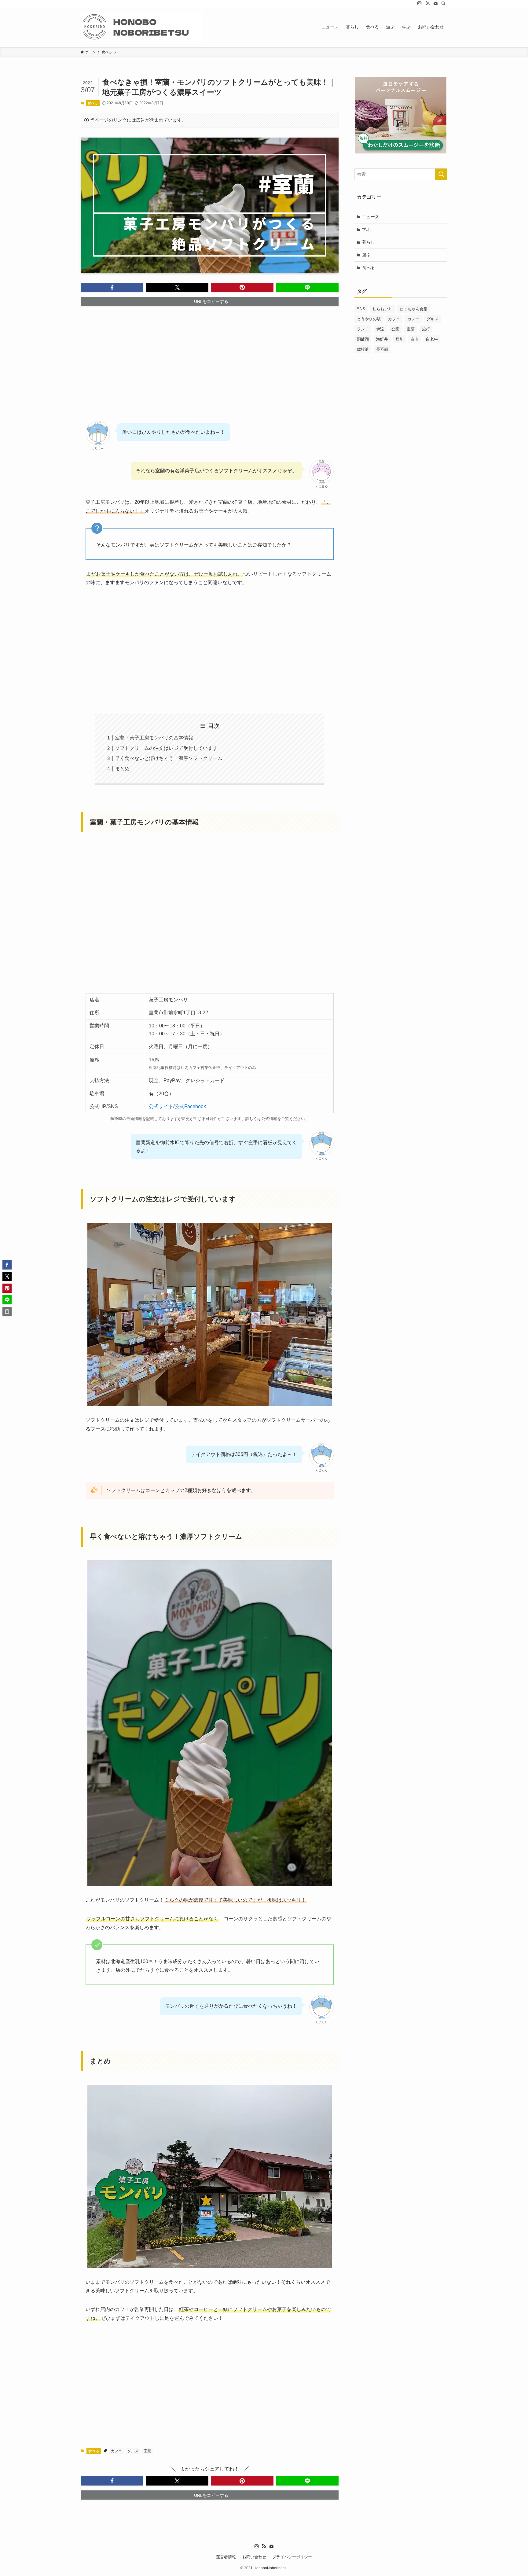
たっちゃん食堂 (414, 309)
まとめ (122, 769)
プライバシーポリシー (292, 2557)
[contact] (435, 3)
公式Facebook (190, 1106)
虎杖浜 (363, 349)
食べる (93, 103)
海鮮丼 (382, 339)
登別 (399, 339)
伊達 (380, 329)
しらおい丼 (382, 309)
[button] (112, 287)
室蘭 (148, 2451)
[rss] (427, 3)
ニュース (371, 217)
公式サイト (161, 1106)
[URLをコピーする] (7, 1311)
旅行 (426, 329)
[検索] (443, 3)
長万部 (382, 349)
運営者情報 (226, 2557)
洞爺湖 (363, 339)
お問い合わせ (254, 2557)
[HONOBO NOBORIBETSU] (142, 27)
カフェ (116, 2451)
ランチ (363, 329)
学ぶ (366, 229)
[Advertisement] (210, 359)
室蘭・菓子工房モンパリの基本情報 (154, 738)
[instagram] (420, 3)
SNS (361, 309)
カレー (413, 319)
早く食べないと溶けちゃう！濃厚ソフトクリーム (169, 758)
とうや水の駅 (369, 319)
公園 (395, 329)
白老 (415, 339)
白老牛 (432, 339)
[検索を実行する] (441, 174)
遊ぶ (366, 255)
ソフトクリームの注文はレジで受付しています (166, 748)
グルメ (133, 2451)
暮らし (369, 242)
